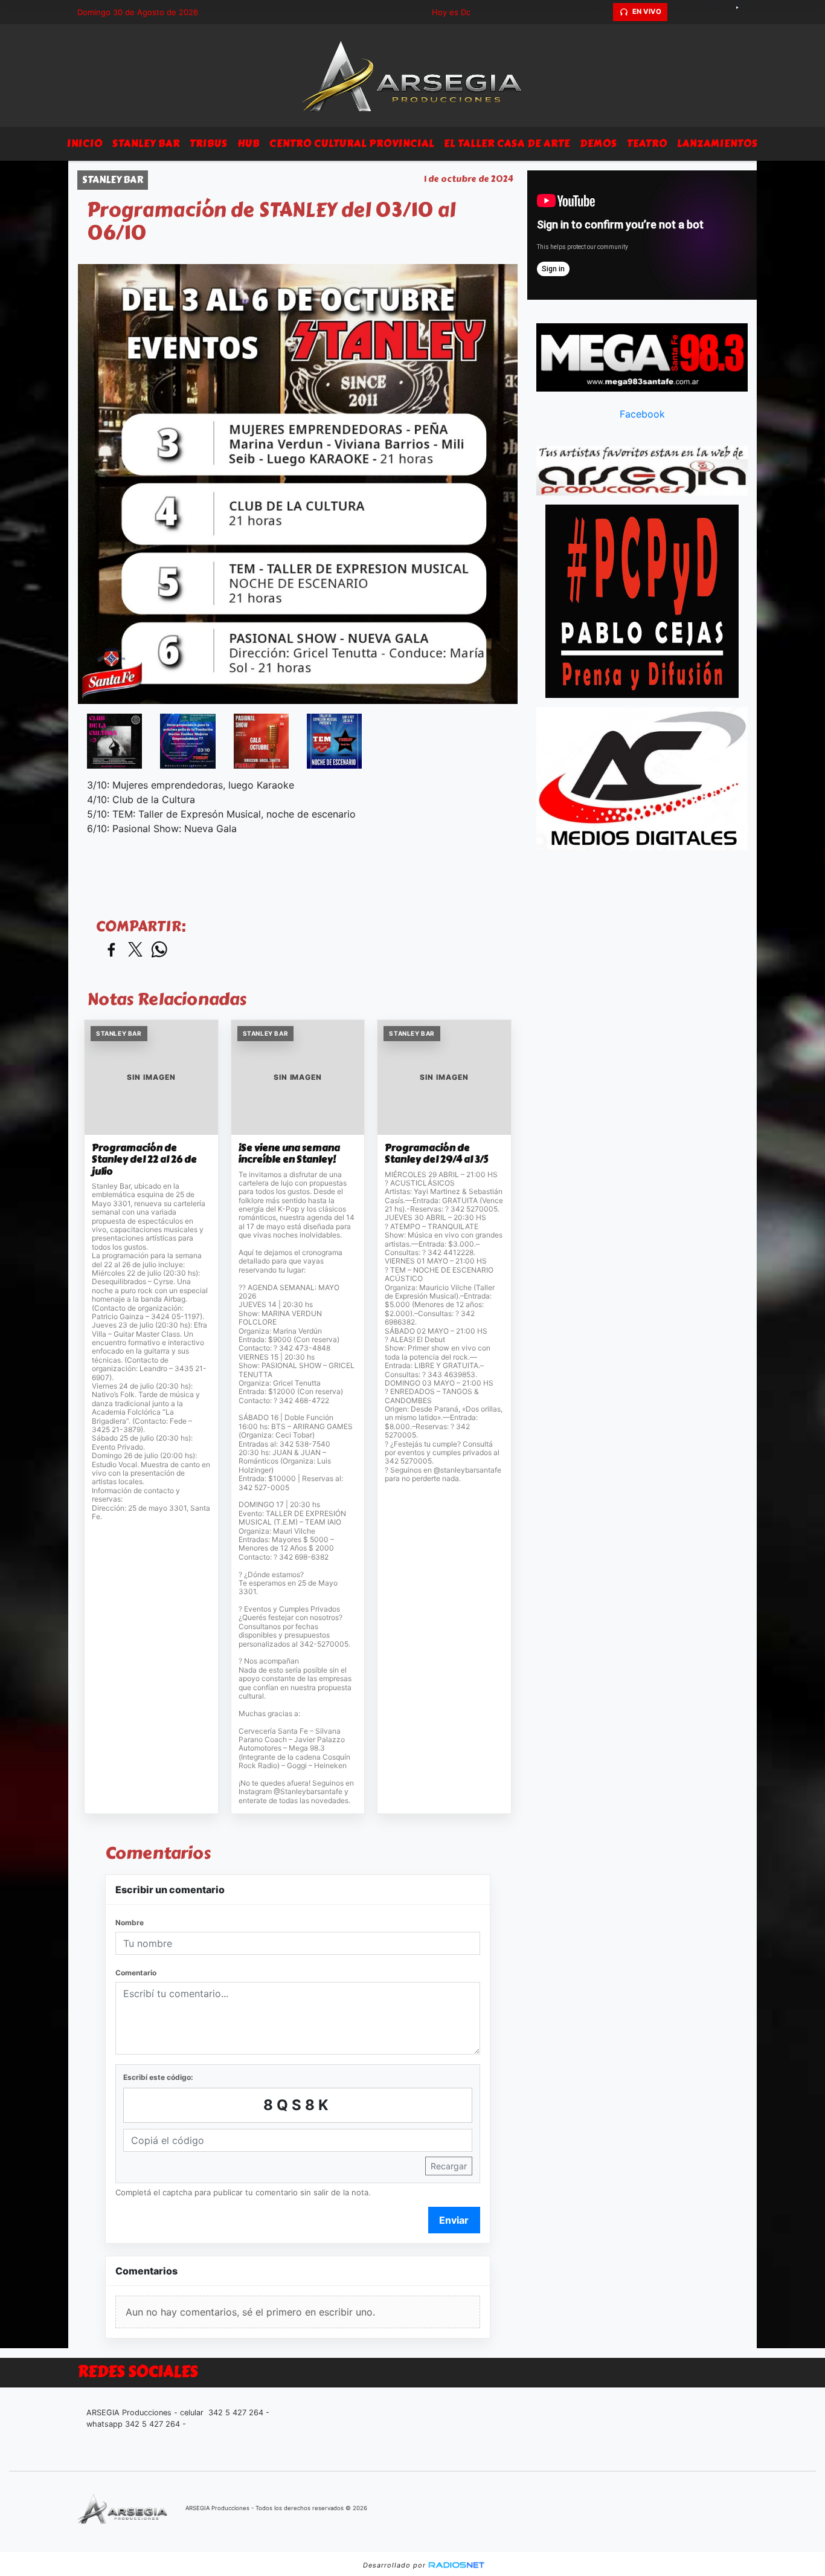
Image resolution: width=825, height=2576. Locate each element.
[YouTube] (742, 12)
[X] (678, 12)
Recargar (449, 2166)
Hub (249, 144)
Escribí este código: (158, 2077)
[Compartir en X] (135, 950)
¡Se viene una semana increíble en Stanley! (289, 1154)
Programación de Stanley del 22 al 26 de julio (144, 1160)
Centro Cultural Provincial (352, 144)
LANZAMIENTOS (717, 144)
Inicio (85, 144)
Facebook (642, 414)
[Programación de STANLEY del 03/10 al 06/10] (114, 741)
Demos (599, 144)
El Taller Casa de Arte (507, 144)
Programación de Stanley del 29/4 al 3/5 (436, 1154)
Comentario (136, 1973)
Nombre (130, 1922)
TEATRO (647, 144)
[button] (602, 12)
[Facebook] (699, 12)
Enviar (454, 2220)
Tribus (209, 144)
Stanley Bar (146, 144)
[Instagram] (721, 12)
